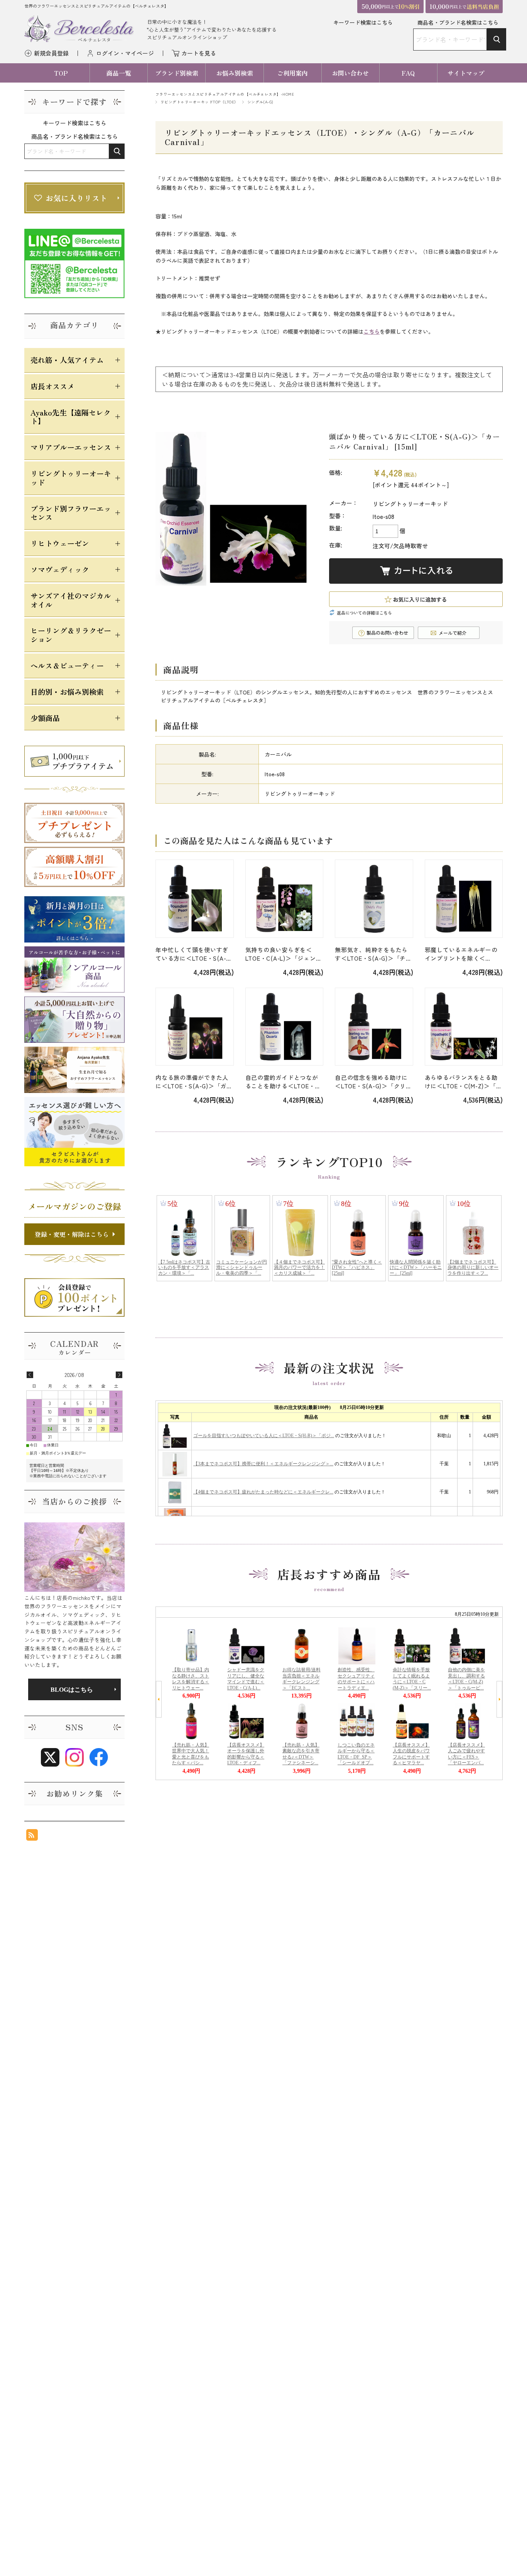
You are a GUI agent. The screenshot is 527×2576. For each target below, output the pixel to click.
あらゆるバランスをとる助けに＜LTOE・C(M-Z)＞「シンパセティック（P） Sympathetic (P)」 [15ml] (464, 1082)
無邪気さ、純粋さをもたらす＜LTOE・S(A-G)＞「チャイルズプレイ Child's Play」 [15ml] (373, 954)
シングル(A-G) (260, 102)
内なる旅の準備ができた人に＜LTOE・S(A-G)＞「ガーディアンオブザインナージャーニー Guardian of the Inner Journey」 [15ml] (194, 1082)
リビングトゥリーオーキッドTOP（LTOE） (199, 102)
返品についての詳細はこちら (364, 613)
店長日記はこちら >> (74, 1689)
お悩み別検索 (235, 73)
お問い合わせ (350, 73)
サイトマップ (466, 73)
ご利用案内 (292, 73)
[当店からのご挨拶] (74, 1557)
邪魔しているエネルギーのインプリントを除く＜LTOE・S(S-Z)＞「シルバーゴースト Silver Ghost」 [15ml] (463, 954)
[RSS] (32, 1837)
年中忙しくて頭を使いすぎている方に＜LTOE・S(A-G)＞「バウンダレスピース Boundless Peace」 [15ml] (194, 954)
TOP (61, 73)
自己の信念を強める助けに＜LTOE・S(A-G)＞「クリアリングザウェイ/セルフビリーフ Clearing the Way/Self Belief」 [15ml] (373, 1082)
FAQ (408, 73)
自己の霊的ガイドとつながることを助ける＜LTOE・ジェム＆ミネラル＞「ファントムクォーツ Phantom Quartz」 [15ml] (283, 1082)
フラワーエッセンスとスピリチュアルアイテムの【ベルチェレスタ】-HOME (225, 94)
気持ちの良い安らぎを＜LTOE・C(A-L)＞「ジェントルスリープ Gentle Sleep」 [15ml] (284, 954)
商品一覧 (119, 73)
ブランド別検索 (177, 73)
